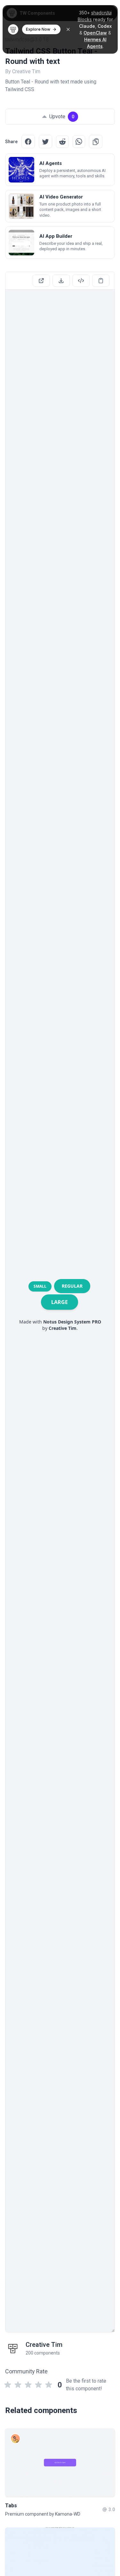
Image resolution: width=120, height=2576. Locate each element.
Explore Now (38, 29)
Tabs (11, 2506)
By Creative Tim (23, 71)
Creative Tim (44, 2345)
